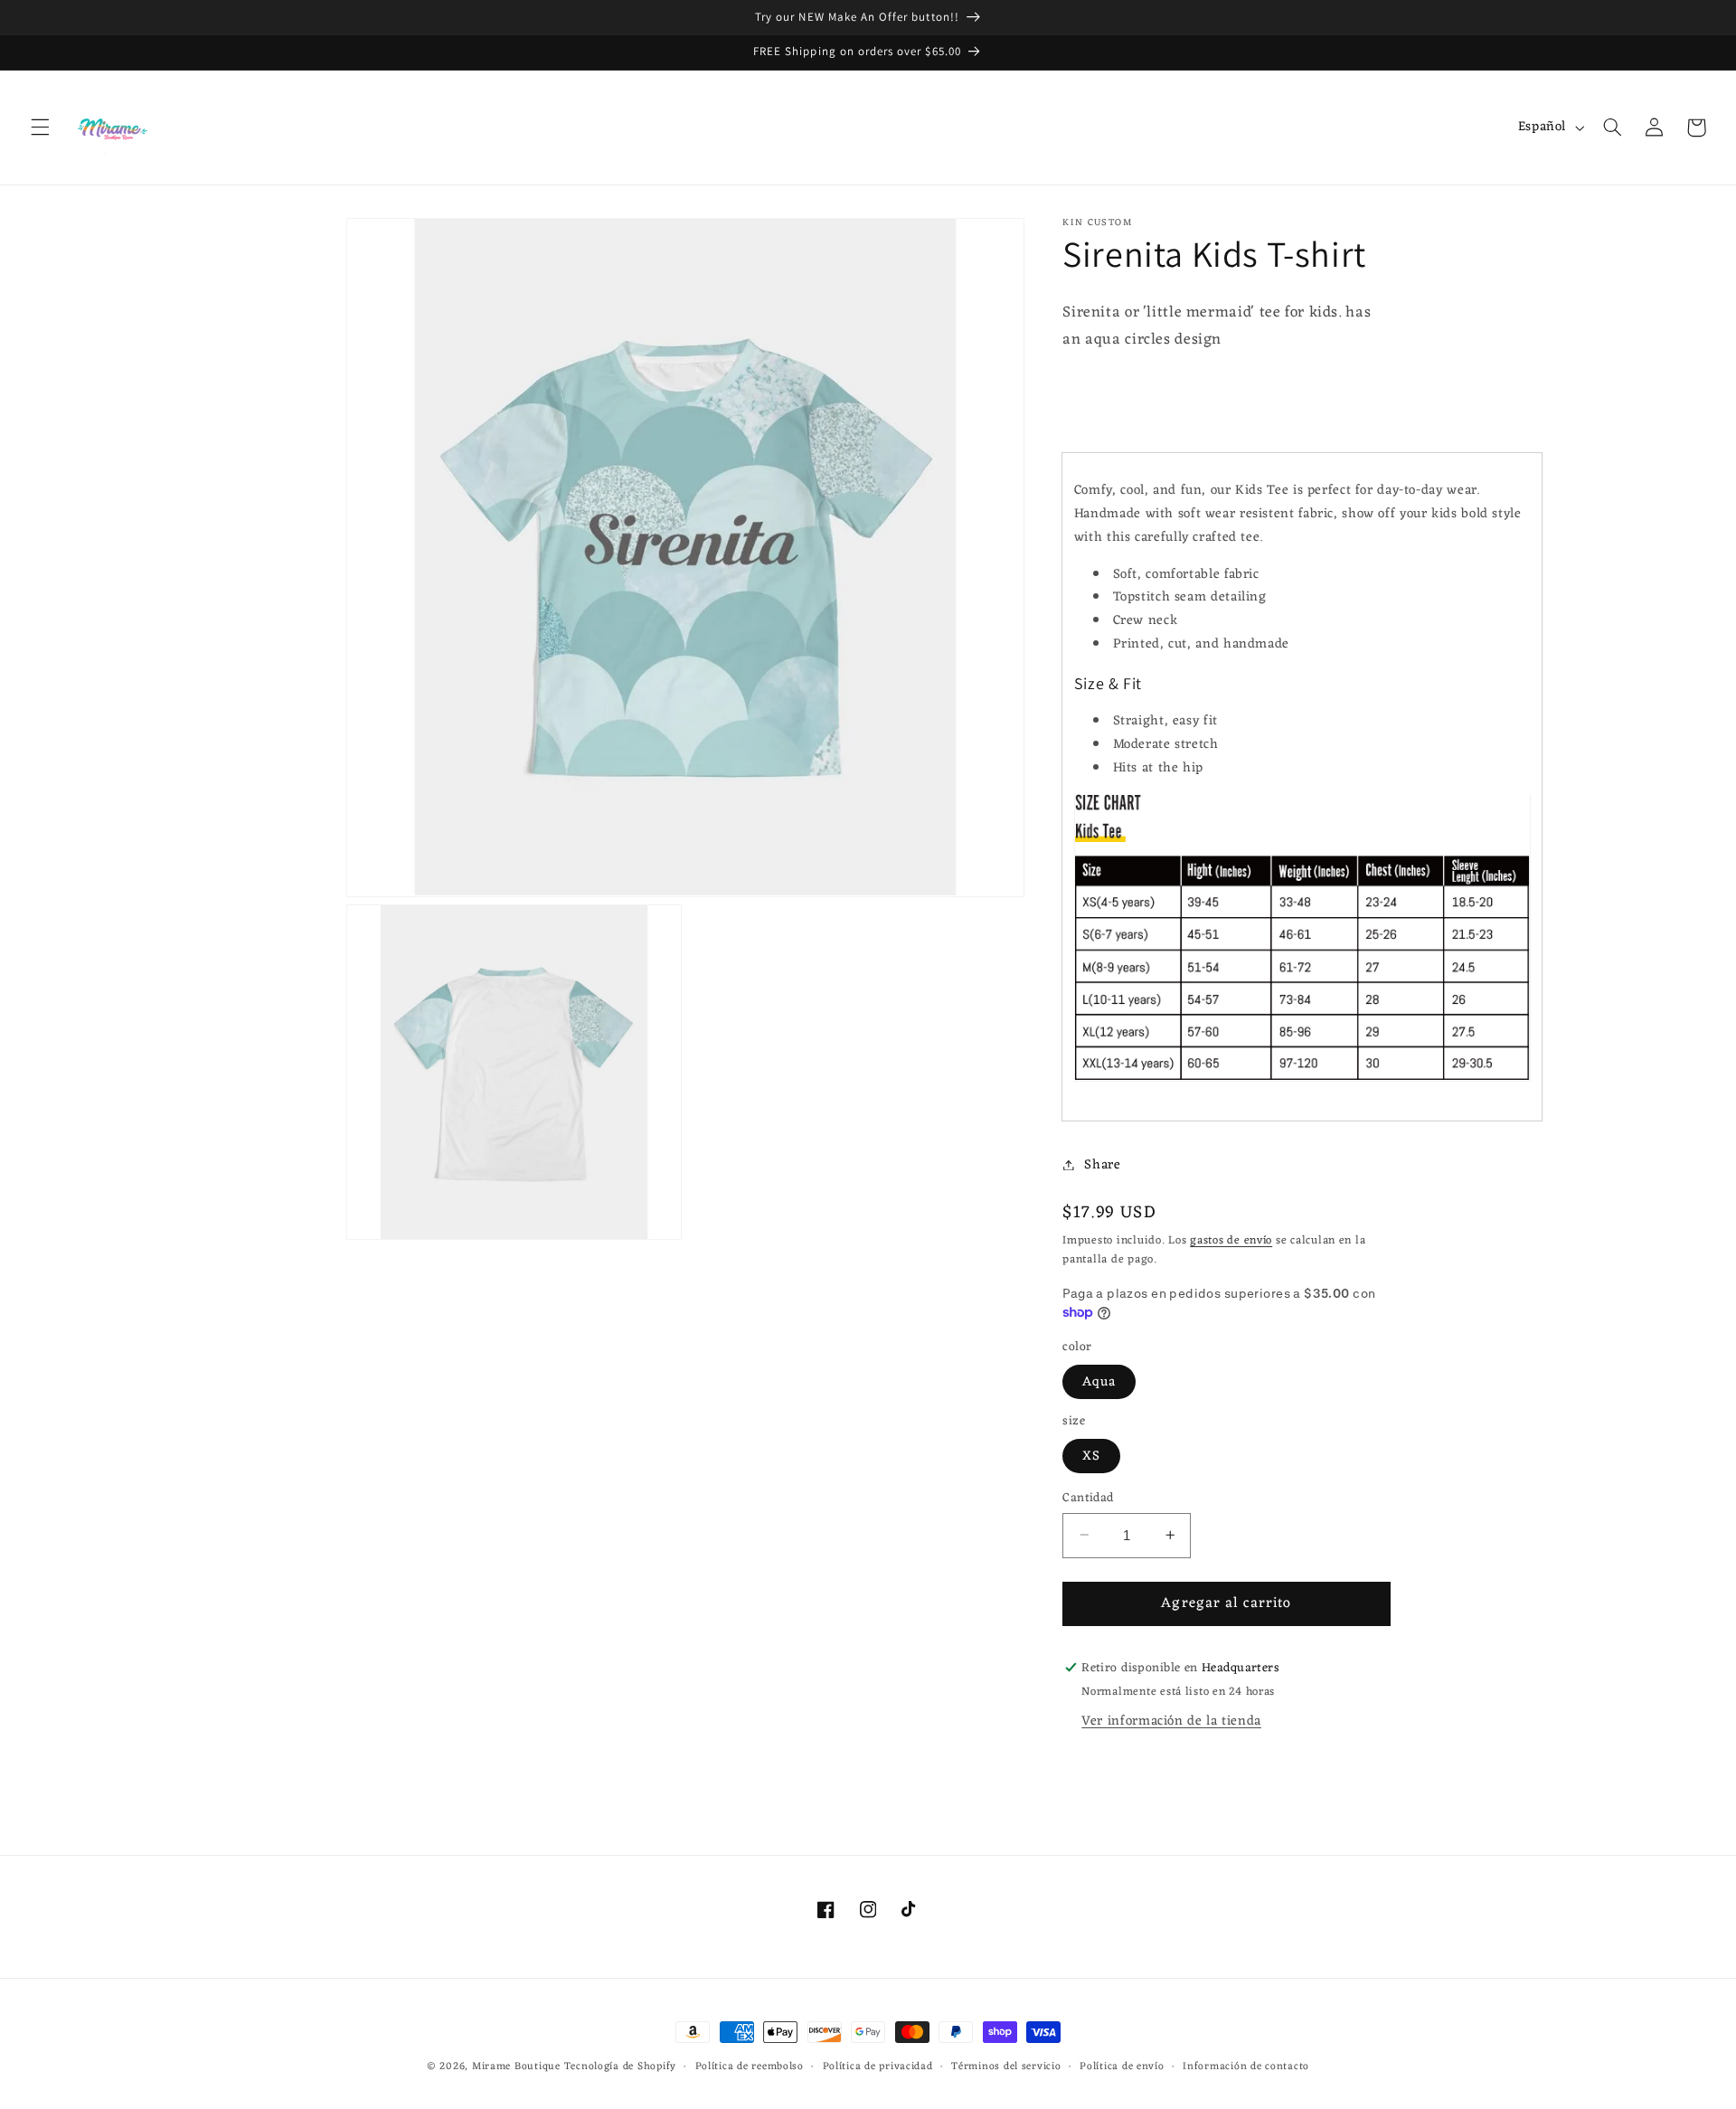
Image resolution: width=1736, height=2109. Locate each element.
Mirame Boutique (516, 2066)
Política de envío (1122, 2067)
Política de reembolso (750, 2067)
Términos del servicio (1006, 2067)
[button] (40, 128)
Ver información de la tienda (1171, 1720)
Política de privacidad (878, 2067)
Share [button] (1102, 1164)
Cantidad (1088, 1498)
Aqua (1099, 1381)
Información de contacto (1246, 2067)
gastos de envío (1231, 1240)
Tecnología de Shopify (620, 2066)
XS (1091, 1455)
